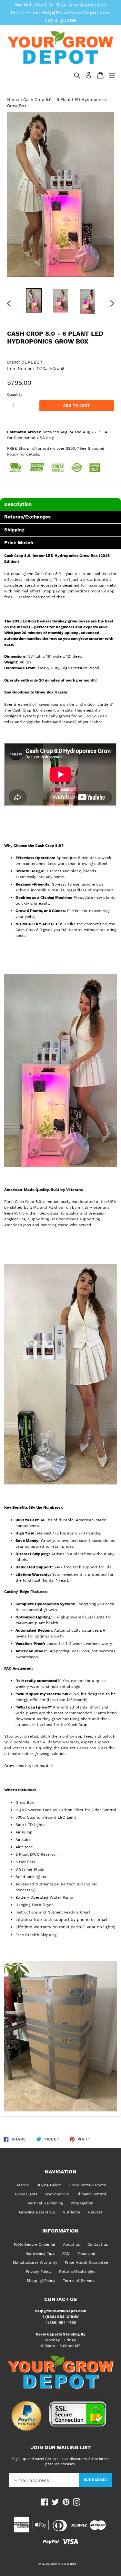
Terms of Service (79, 2281)
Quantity (15, 395)
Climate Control (91, 2194)
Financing (86, 2253)
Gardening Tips (40, 2253)
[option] (34, 300)
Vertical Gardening (45, 2203)
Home (13, 100)
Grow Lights (26, 2194)
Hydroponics (57, 2194)
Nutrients (71, 2212)
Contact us (98, 2244)
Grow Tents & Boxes (87, 2185)
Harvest (95, 2212)
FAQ (66, 2253)
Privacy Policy (39, 2272)
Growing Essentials (37, 2212)
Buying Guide (49, 2185)
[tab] (60, 504)
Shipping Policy (41, 2281)
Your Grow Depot (63, 2564)
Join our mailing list (61, 2448)
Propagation (82, 2203)
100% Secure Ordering (34, 2244)
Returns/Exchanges (77, 2272)
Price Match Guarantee (86, 2263)
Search (22, 2185)
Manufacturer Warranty (35, 2263)
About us (71, 2244)
